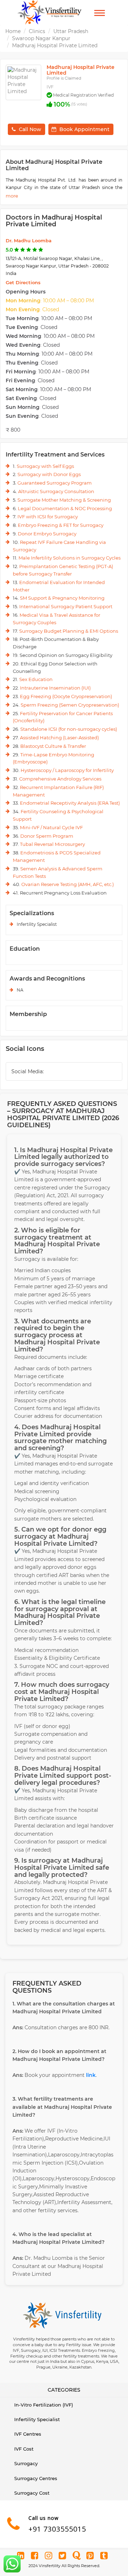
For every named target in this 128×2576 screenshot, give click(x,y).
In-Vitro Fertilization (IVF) (44, 2405)
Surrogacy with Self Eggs (45, 466)
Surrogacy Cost (32, 2493)
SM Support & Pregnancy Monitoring (62, 598)
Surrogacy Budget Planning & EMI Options (69, 631)
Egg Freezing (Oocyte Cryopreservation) (66, 696)
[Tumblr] (105, 2556)
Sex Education (36, 679)
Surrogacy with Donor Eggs (49, 474)
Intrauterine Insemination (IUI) (55, 688)
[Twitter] (63, 2556)
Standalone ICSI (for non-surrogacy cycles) (69, 729)
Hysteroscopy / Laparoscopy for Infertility (67, 770)
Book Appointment (84, 129)
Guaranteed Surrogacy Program (55, 483)
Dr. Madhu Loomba (29, 241)
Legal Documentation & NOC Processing (65, 508)
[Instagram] (49, 2556)
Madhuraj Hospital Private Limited (55, 45)
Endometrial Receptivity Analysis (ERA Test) (70, 803)
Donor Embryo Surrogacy (47, 534)
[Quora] (77, 2556)
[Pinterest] (91, 2556)
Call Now (30, 129)
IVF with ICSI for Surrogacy (48, 517)
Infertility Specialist (37, 2419)
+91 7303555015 (57, 2529)
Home (13, 31)
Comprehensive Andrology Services (60, 779)
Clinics (37, 31)
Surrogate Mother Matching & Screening (64, 500)
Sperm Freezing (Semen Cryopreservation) (70, 705)
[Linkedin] (22, 2556)
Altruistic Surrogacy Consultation (56, 491)
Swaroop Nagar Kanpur (41, 38)
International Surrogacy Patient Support (66, 606)
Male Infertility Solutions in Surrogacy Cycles (70, 558)
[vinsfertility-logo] (49, 12)
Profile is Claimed (64, 78)
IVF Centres (28, 2434)
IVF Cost (24, 2449)
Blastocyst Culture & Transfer (53, 746)
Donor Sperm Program (47, 836)
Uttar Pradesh (71, 31)
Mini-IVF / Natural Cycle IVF (51, 827)
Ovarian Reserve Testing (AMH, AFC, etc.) (68, 884)
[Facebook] (36, 2556)
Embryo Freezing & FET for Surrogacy (61, 525)
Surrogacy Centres (36, 2478)
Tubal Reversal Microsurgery (52, 844)
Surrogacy (26, 2463)
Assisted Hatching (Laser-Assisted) (59, 738)
